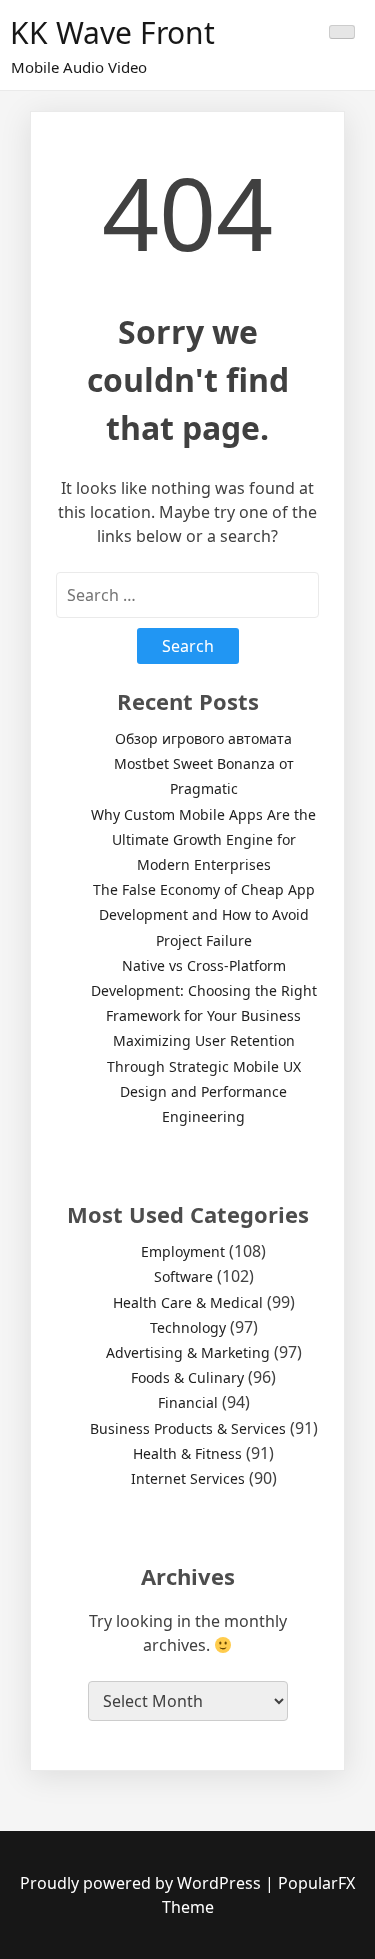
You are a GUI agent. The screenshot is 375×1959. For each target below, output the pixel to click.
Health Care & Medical (188, 1302)
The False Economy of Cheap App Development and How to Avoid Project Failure (204, 914)
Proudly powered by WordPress (142, 1883)
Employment (183, 1251)
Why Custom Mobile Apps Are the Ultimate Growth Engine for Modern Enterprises (203, 839)
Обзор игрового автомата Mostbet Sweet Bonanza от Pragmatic (204, 763)
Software (183, 1276)
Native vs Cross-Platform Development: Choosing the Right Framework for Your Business (204, 990)
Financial (188, 1402)
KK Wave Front (112, 32)
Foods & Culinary (187, 1377)
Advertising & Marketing (188, 1352)
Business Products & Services (188, 1428)
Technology (188, 1327)
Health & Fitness (187, 1453)
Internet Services (188, 1478)
